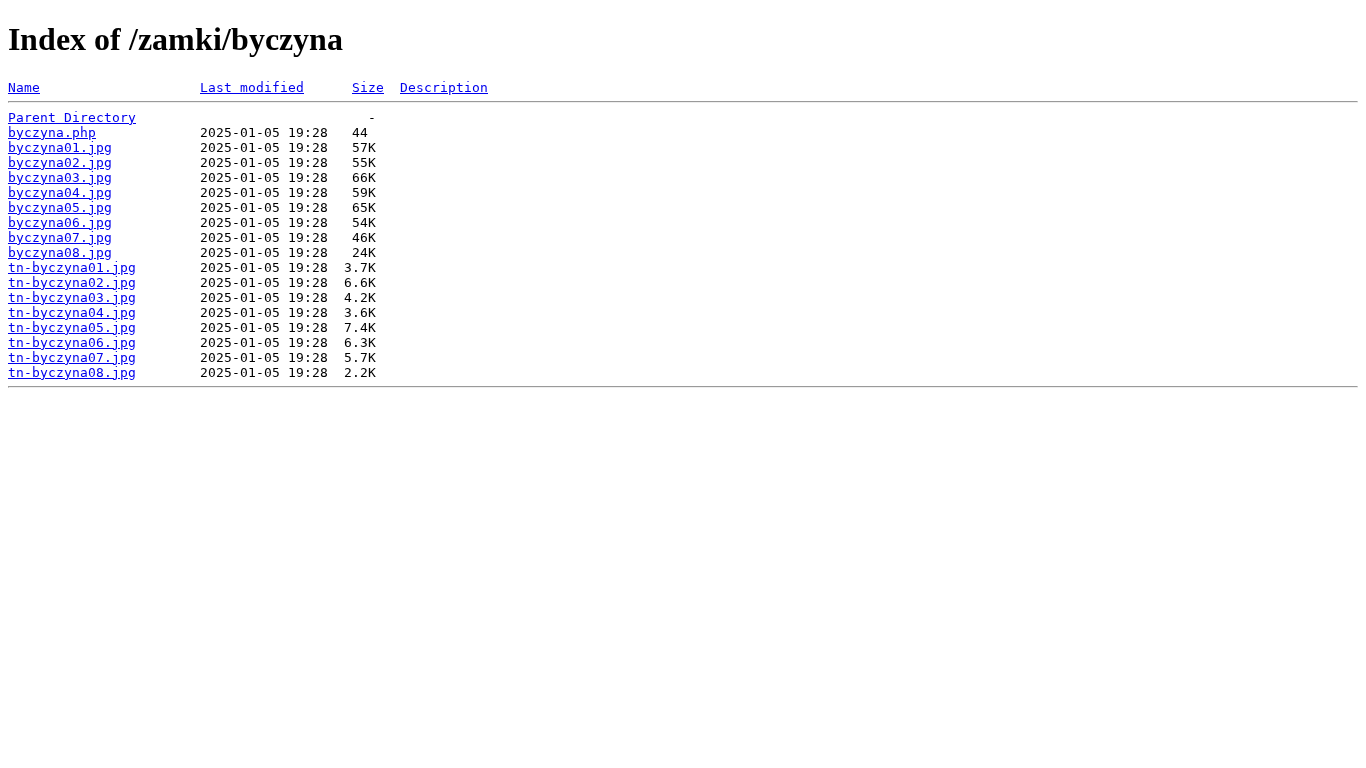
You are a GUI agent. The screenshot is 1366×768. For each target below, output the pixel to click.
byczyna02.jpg (60, 162)
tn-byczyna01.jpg (72, 267)
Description (444, 87)
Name (24, 87)
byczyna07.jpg (60, 237)
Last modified (252, 87)
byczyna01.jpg (60, 147)
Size (368, 87)
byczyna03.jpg (60, 177)
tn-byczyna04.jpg (72, 312)
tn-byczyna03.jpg (72, 297)
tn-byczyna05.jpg (72, 327)
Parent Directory (72, 117)
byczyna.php (52, 132)
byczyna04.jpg (60, 192)
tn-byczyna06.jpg (72, 342)
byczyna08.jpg (60, 252)
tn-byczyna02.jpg (72, 282)
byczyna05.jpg (60, 207)
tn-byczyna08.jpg (72, 372)
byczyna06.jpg (60, 222)
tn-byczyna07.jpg (72, 357)
